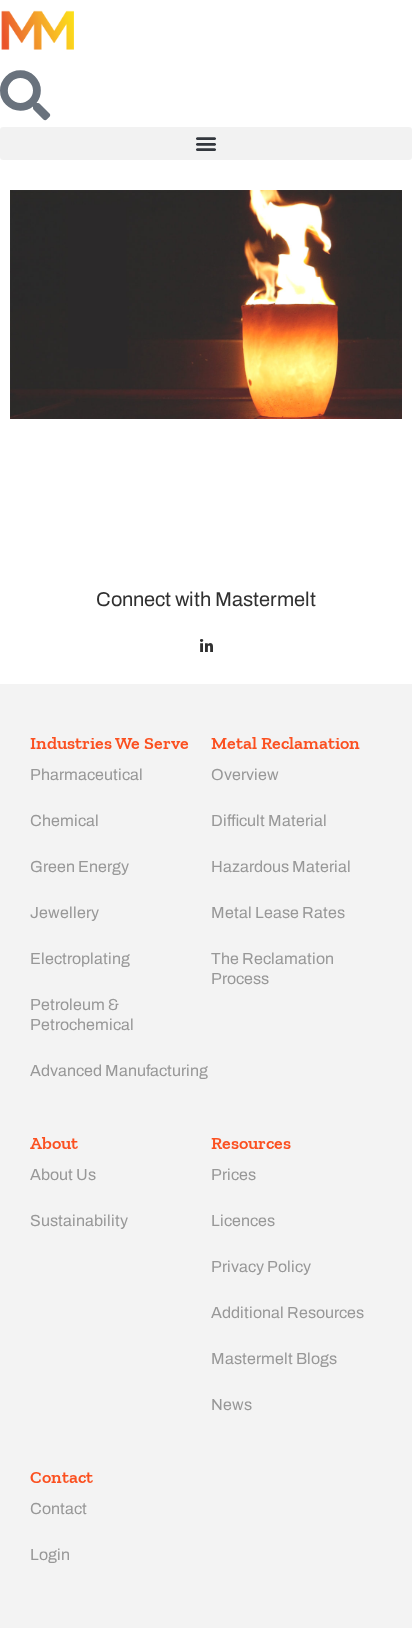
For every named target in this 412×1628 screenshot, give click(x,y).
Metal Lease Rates (278, 912)
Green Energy (79, 866)
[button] (206, 143)
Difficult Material (269, 820)
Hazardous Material (281, 866)
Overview (245, 774)
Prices (233, 1174)
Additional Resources (287, 1312)
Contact (58, 1508)
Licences (243, 1220)
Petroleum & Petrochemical (82, 1014)
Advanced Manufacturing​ (119, 1070)
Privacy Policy (261, 1266)
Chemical (64, 820)
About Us (63, 1174)
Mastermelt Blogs (274, 1358)
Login (50, 1554)
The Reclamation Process (272, 968)
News (231, 1404)
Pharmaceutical (86, 774)
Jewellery (64, 912)
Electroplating (80, 958)
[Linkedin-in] (206, 646)
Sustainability (79, 1220)
